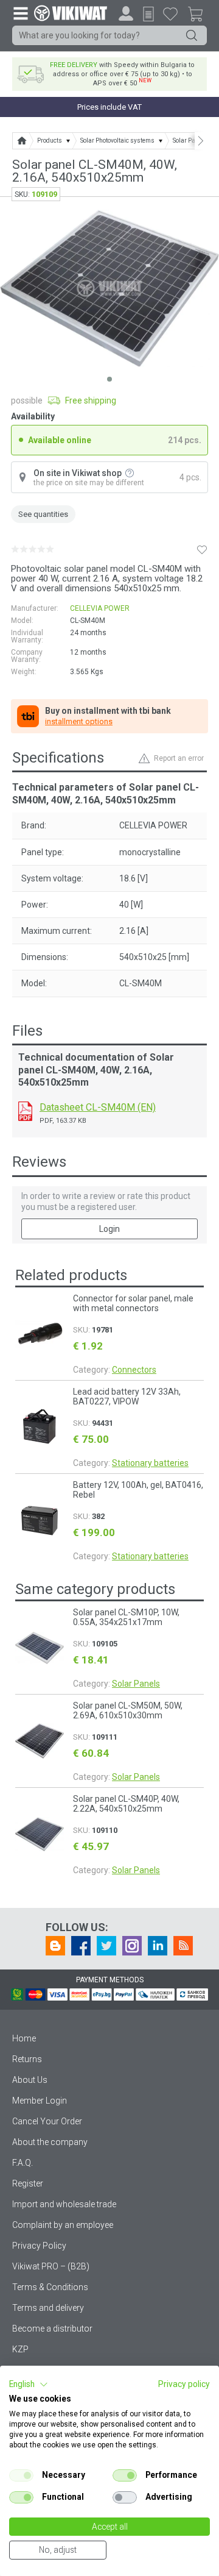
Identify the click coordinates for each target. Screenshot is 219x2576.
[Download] (25, 1111)
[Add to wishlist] (202, 549)
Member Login (40, 2101)
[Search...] (192, 35)
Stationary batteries (150, 1463)
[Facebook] (81, 1946)
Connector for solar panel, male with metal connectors (133, 1303)
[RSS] (183, 1946)
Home (24, 2038)
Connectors (134, 1370)
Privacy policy (184, 2384)
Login (109, 1229)
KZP (20, 2349)
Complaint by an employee (63, 2225)
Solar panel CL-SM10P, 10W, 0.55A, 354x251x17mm (126, 1617)
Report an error (179, 758)
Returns (27, 2059)
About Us (30, 2080)
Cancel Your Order (47, 2121)
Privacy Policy (39, 2246)
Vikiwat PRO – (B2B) (51, 2266)
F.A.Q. (23, 2163)
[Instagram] (132, 1946)
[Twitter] (106, 1946)
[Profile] (126, 13)
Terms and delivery (48, 2308)
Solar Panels (136, 1684)
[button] (29, 2385)
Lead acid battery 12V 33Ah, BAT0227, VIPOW (127, 1397)
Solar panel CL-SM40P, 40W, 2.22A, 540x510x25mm (126, 1804)
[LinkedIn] (158, 1946)
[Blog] (55, 1946)
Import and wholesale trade (64, 2204)
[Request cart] (148, 14)
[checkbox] (21, 2475)
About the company (50, 2142)
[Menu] (20, 13)
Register (28, 2183)
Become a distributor (52, 2329)
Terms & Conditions (50, 2287)
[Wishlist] (170, 13)
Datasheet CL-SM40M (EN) (98, 1107)
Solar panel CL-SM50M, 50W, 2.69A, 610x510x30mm (128, 1710)
